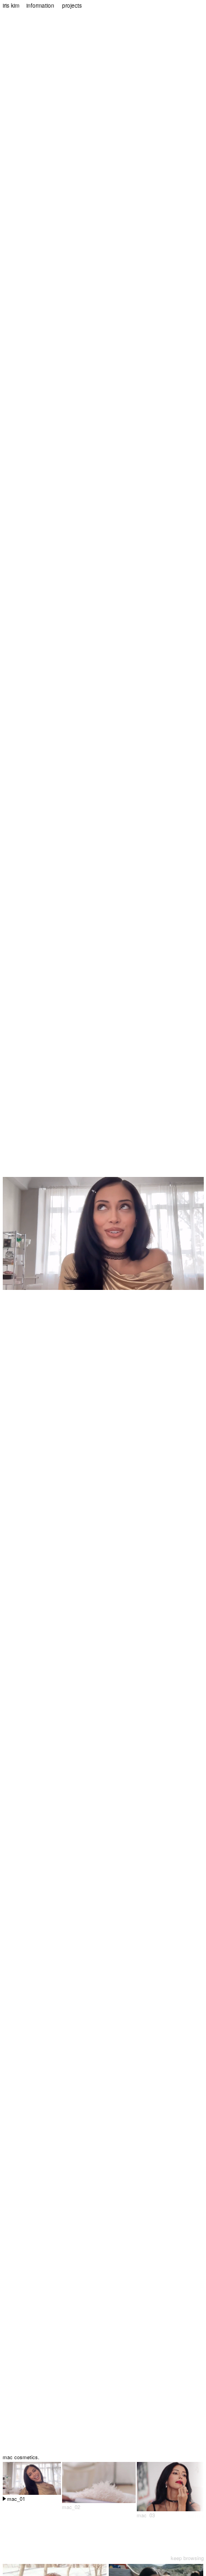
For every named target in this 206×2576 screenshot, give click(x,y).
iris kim (11, 5)
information (40, 5)
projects (72, 5)
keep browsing (187, 2558)
